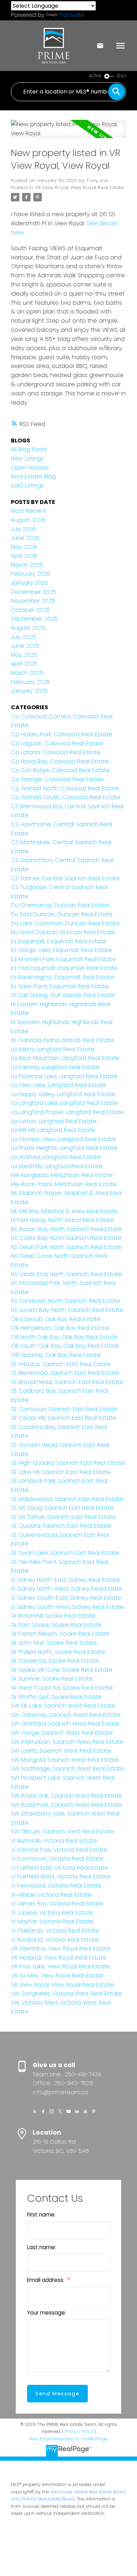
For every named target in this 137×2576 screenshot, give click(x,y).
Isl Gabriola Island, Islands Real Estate (62, 1040)
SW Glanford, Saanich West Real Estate (65, 1724)
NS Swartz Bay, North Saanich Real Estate (67, 1310)
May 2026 (24, 547)
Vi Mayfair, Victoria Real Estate (52, 1921)
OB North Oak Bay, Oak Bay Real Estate (64, 1337)
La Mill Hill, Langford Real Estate (53, 1130)
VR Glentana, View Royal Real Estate (61, 1949)
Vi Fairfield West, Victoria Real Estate (61, 1876)
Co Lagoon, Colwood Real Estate (57, 743)
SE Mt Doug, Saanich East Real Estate (62, 1508)
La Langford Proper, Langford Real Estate (67, 1112)
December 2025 (33, 592)
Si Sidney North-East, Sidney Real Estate (65, 1580)
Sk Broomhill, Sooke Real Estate (53, 1616)
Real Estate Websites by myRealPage (68, 2439)
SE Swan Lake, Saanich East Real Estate (65, 1553)
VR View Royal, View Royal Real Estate (79, 187)
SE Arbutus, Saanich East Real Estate (61, 1364)
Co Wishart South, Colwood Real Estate (66, 797)
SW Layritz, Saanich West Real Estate (61, 1751)
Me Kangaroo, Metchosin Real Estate (62, 1175)
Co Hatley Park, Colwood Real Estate (62, 734)
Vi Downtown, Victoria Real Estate (57, 1859)
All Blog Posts (29, 449)
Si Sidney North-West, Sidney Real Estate (67, 1589)
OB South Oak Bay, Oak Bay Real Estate (65, 1346)
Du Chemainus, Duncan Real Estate (60, 905)
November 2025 (33, 601)
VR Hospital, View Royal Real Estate (59, 1958)
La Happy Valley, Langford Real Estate (63, 1094)
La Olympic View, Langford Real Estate (63, 1139)
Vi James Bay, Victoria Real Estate (57, 1904)
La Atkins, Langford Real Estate (53, 1049)
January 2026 (29, 583)
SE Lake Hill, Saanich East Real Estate (61, 1472)
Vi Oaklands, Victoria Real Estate (55, 1931)
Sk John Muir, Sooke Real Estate (54, 1643)
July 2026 (23, 529)
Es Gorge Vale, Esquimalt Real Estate (61, 950)
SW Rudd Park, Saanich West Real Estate (67, 1805)
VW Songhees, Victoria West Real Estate (66, 1994)
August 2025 (28, 628)
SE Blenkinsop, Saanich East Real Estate (65, 1373)
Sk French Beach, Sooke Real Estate (60, 1634)
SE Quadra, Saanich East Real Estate (61, 1526)
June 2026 (25, 538)
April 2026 (24, 556)
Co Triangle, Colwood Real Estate (57, 779)
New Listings (27, 458)
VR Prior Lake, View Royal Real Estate (60, 1966)
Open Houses (30, 468)
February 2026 (31, 574)
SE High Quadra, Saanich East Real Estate (68, 1463)
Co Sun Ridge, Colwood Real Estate (60, 770)
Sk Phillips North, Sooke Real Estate (58, 1652)
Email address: (46, 2280)
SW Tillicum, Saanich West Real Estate (62, 1831)
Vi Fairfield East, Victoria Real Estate (60, 1868)
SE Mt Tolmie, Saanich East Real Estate (63, 1517)
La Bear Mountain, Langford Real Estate (65, 1058)
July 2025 (23, 637)
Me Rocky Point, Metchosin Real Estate (64, 1184)
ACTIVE (95, 76)
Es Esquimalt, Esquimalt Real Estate (59, 941)
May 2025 (24, 655)
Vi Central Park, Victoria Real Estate (59, 1850)
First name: (41, 2215)
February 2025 (31, 682)
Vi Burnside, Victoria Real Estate (54, 1841)
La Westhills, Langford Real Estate (57, 1166)
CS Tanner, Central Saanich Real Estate (65, 878)
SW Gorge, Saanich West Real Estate (62, 1733)
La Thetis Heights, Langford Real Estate (64, 1148)
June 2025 (25, 646)
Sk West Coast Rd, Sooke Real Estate (62, 1688)
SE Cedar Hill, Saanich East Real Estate (64, 1418)
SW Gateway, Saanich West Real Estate (66, 1715)
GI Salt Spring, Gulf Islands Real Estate (63, 995)
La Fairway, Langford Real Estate (55, 1067)
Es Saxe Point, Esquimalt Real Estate (60, 986)
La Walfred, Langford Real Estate (56, 1157)
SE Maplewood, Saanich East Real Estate (67, 1499)
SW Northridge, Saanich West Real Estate (67, 1769)
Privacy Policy (79, 2431)
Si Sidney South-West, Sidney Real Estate (67, 1607)
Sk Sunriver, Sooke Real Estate (52, 1679)
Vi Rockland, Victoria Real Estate (55, 1940)
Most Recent (28, 511)
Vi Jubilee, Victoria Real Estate (52, 1913)
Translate (72, 15)
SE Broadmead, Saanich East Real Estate (67, 1382)
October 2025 (30, 610)
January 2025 (29, 691)
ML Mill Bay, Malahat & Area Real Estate (64, 1211)
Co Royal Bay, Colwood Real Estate (60, 761)
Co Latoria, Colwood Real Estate (56, 752)
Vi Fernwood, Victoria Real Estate (56, 1886)
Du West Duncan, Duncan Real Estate (63, 932)
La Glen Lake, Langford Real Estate (58, 1085)
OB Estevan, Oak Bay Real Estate (56, 1319)
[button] (35, 2111)
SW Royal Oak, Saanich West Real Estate (67, 1796)
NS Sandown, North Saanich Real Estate (66, 1301)
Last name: (41, 2247)
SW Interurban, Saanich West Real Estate (67, 1742)
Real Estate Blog (33, 476)
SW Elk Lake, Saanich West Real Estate (63, 1706)
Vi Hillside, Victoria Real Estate (51, 1895)
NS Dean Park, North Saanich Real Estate (66, 1247)
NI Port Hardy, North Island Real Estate (62, 1220)
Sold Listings (27, 486)
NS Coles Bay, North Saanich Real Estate (66, 1238)
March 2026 (27, 565)
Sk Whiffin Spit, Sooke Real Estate (56, 1697)
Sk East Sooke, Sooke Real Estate (56, 1625)
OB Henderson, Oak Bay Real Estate (60, 1328)
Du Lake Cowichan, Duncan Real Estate (65, 923)
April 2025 (24, 664)
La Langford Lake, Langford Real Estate (64, 1103)
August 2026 (28, 520)
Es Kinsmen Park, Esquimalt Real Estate (63, 959)
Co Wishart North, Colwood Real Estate (65, 788)
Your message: (47, 2313)
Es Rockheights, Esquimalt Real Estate (62, 977)
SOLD (122, 76)
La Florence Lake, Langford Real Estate (64, 1076)
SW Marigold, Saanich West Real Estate (65, 1760)
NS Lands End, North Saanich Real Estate (66, 1274)
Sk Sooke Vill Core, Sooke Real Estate (62, 1670)
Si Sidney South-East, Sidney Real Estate (66, 1598)
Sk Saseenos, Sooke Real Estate (55, 1661)
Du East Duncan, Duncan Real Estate (62, 914)
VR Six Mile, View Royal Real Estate (57, 1976)
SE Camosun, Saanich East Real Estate (64, 1409)
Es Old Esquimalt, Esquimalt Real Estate (64, 968)
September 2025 (34, 619)
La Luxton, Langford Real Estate (54, 1121)
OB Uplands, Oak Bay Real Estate (56, 1355)
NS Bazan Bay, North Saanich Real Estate (67, 1229)
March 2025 (27, 673)
